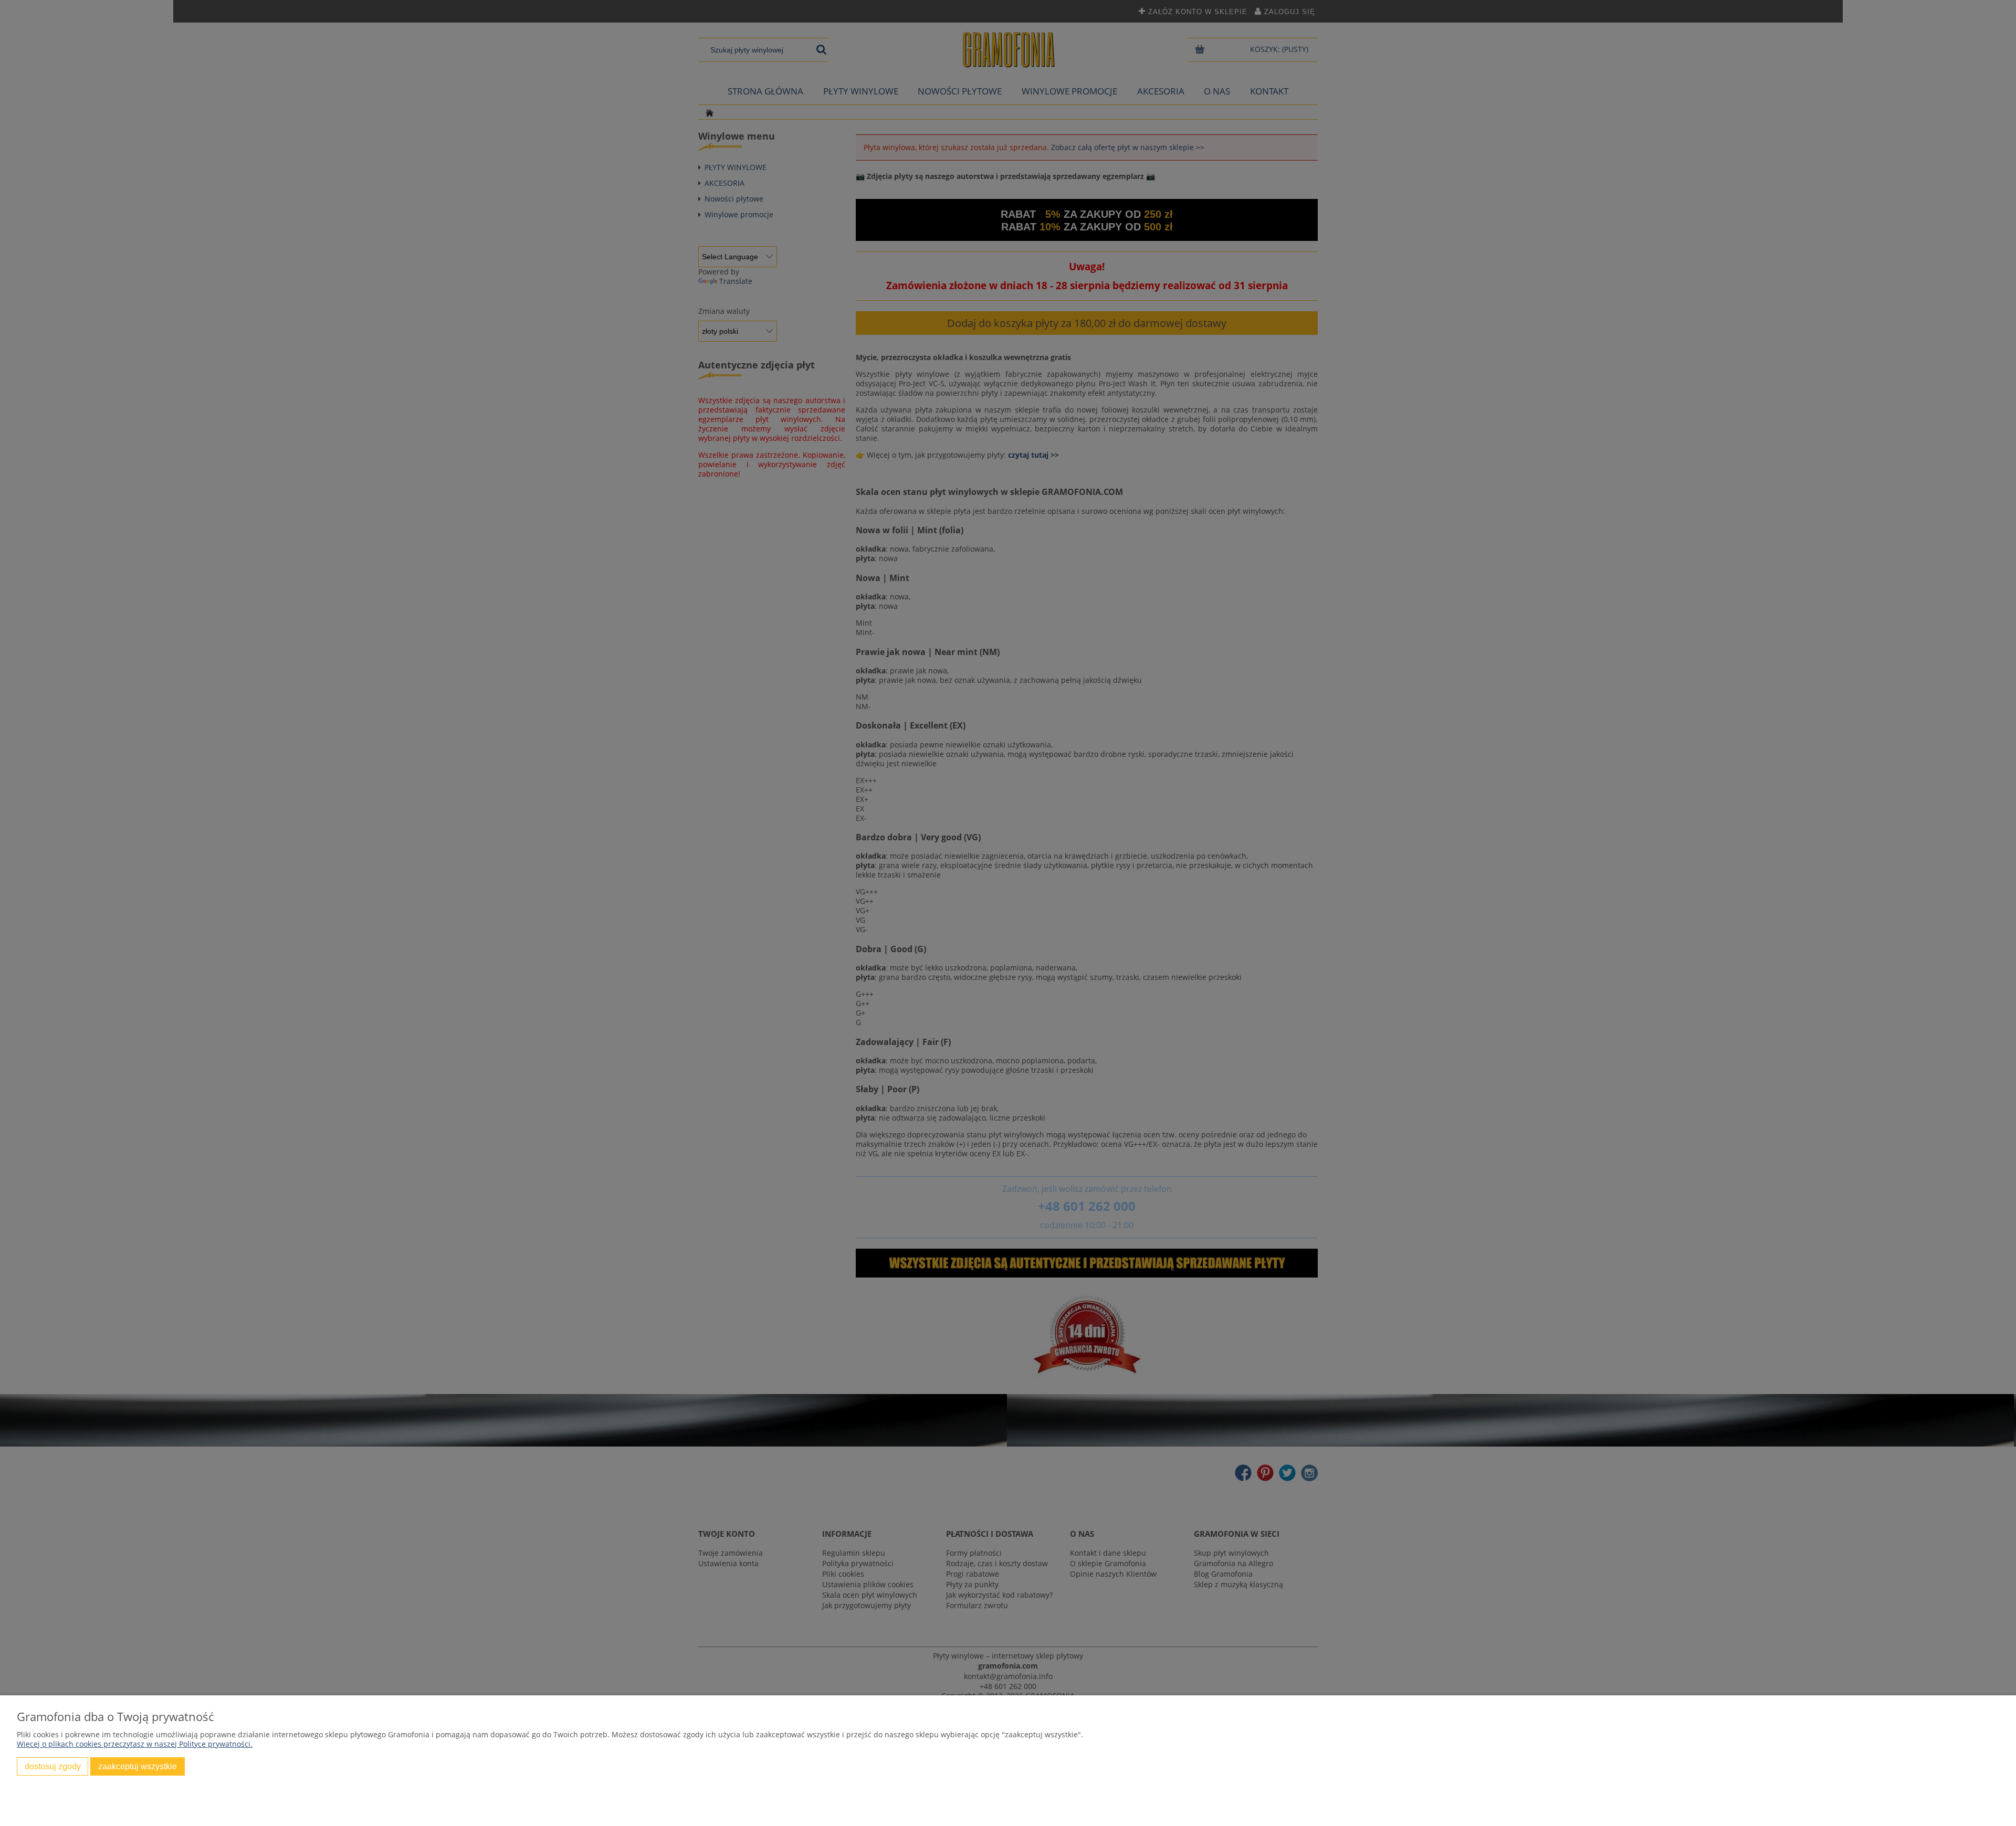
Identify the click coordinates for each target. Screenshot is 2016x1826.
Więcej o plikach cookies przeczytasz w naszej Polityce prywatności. (135, 1744)
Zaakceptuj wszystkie (138, 1766)
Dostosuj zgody (53, 1766)
